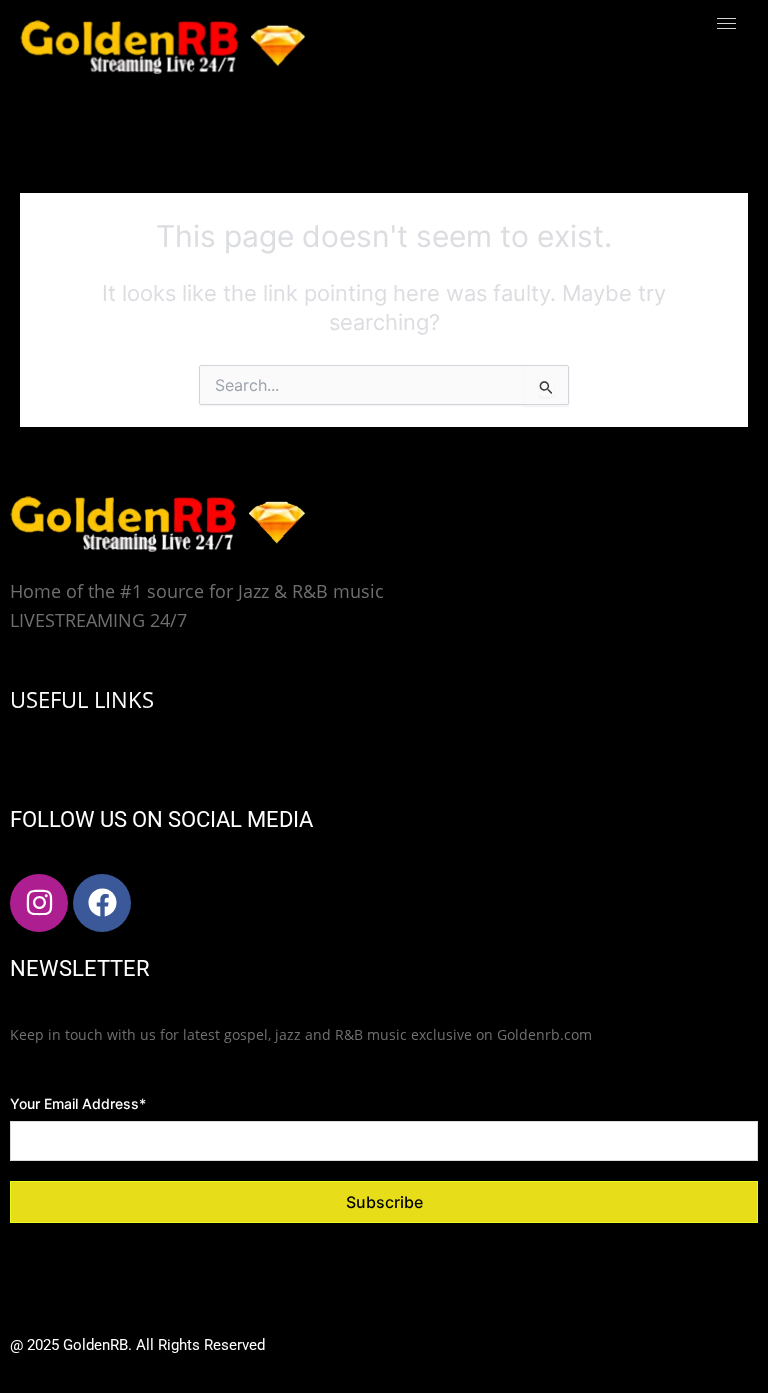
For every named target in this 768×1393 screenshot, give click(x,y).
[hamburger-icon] (726, 23)
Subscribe (384, 1202)
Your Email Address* (78, 1103)
